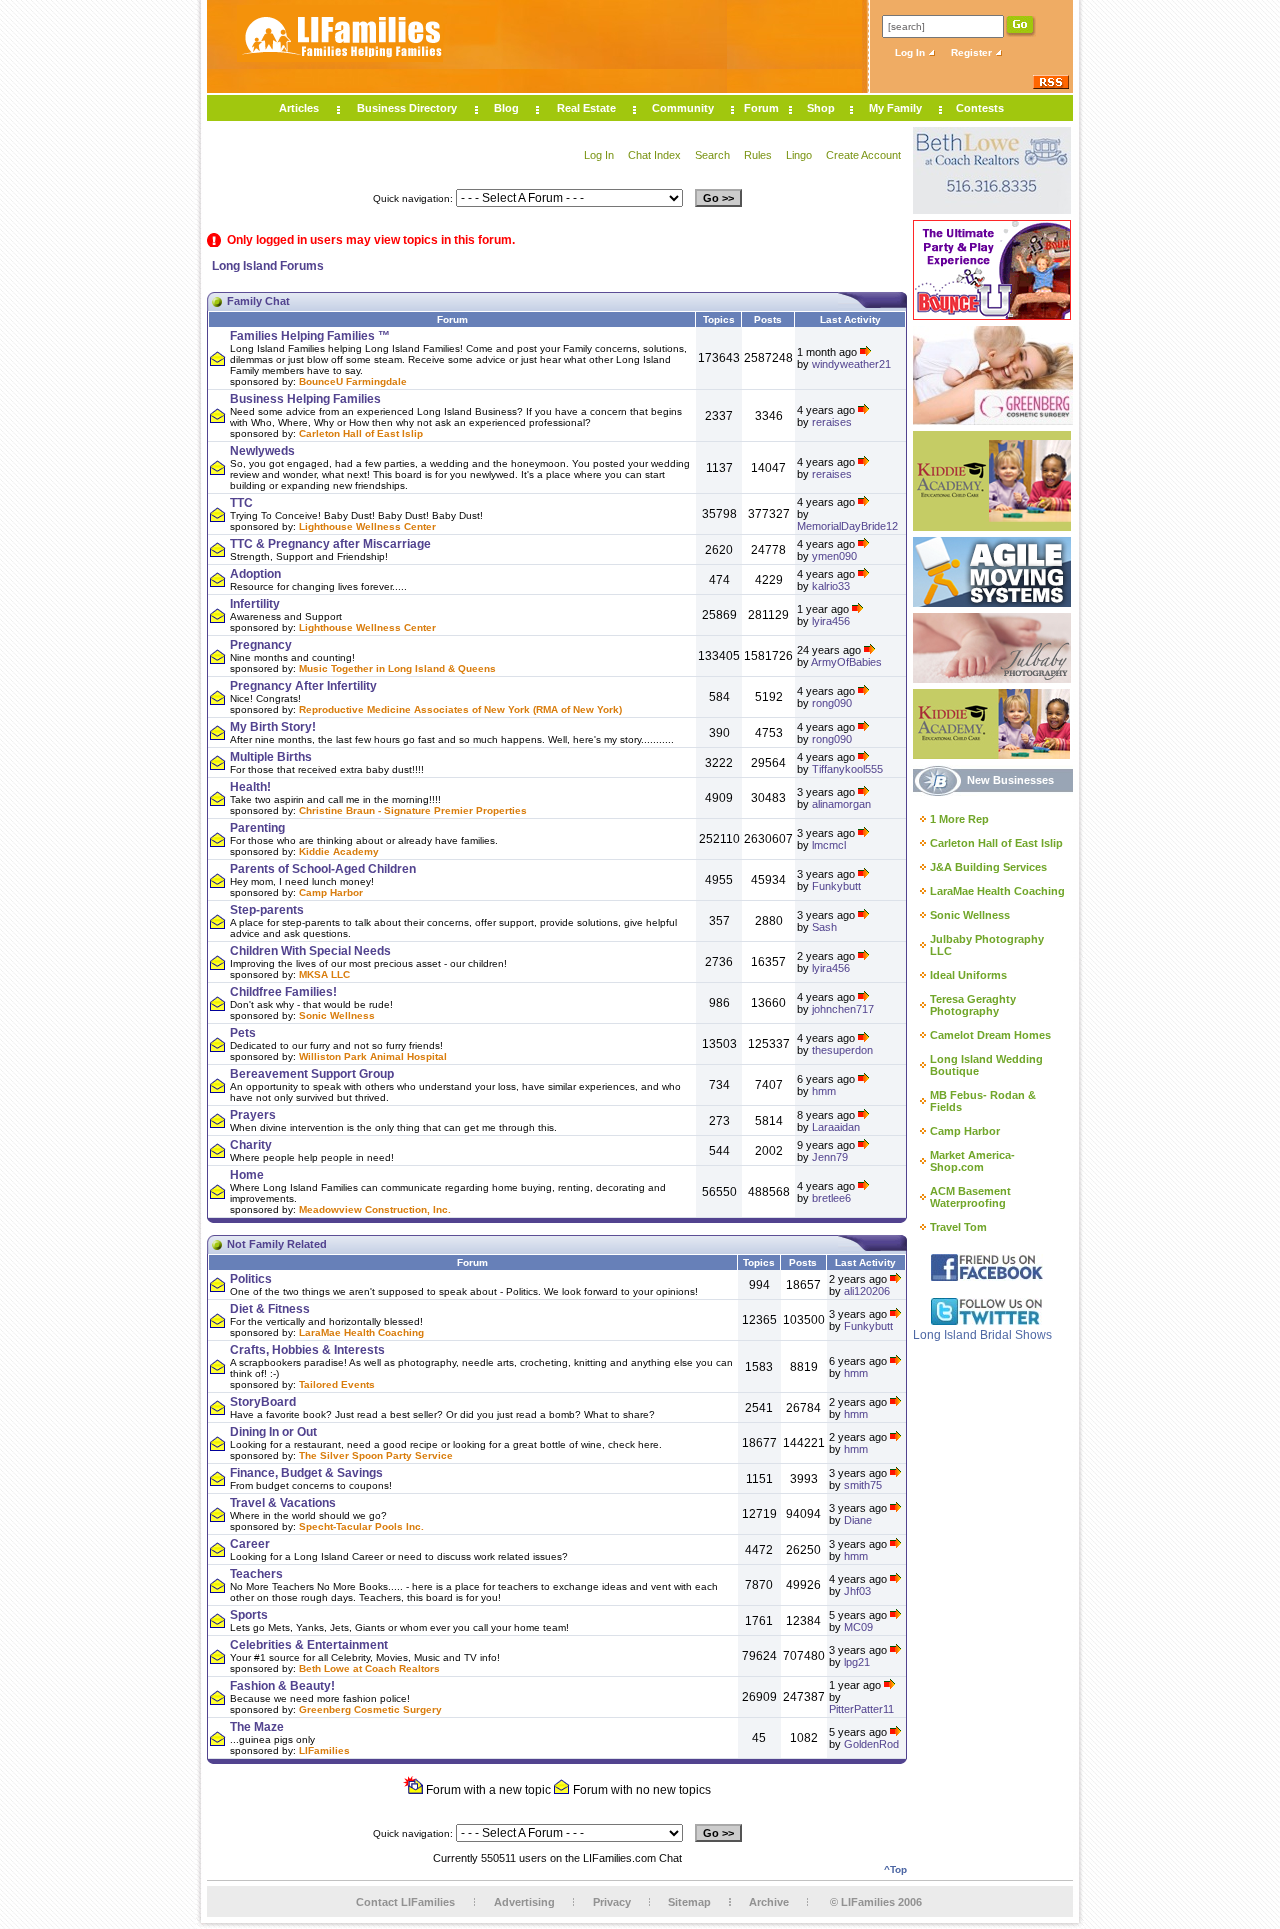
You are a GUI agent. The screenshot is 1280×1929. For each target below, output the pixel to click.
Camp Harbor (965, 1131)
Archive (769, 1902)
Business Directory (407, 108)
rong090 (832, 703)
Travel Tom (958, 1227)
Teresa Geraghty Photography (973, 1005)
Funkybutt (836, 886)
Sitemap (689, 1902)
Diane (858, 1520)
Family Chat (258, 301)
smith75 (863, 1485)
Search (712, 155)
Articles (299, 108)
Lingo (799, 155)
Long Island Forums (268, 266)
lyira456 (831, 621)
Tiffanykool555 (847, 769)
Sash (824, 927)
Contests (980, 108)
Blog (506, 108)
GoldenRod (871, 1744)
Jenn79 (830, 1157)
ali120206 (867, 1291)
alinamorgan (841, 804)
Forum (761, 108)
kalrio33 (831, 586)
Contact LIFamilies (405, 1902)
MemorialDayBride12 (847, 526)
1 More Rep (959, 819)
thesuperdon (842, 1050)
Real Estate (586, 108)
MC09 (858, 1627)
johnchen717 (843, 1009)
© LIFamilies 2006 (876, 1902)
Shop (821, 108)
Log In (911, 52)
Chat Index (654, 155)
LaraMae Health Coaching (997, 891)
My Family (895, 108)
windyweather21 (851, 364)
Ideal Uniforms (968, 975)
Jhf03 (857, 1591)
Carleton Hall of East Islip (996, 843)
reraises (832, 422)
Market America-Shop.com (972, 1161)
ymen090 (834, 556)
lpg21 (857, 1662)
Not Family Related (277, 1244)
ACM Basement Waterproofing (970, 1197)
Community (683, 108)
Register (973, 52)
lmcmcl (829, 845)
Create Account (863, 155)
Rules (758, 155)
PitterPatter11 (861, 1709)
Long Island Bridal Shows (982, 1335)
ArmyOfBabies (846, 662)
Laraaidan (836, 1127)
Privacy (612, 1902)
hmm (824, 1091)
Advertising (524, 1902)
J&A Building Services (988, 867)
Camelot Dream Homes (990, 1035)
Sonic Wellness (970, 915)
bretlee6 (831, 1198)
